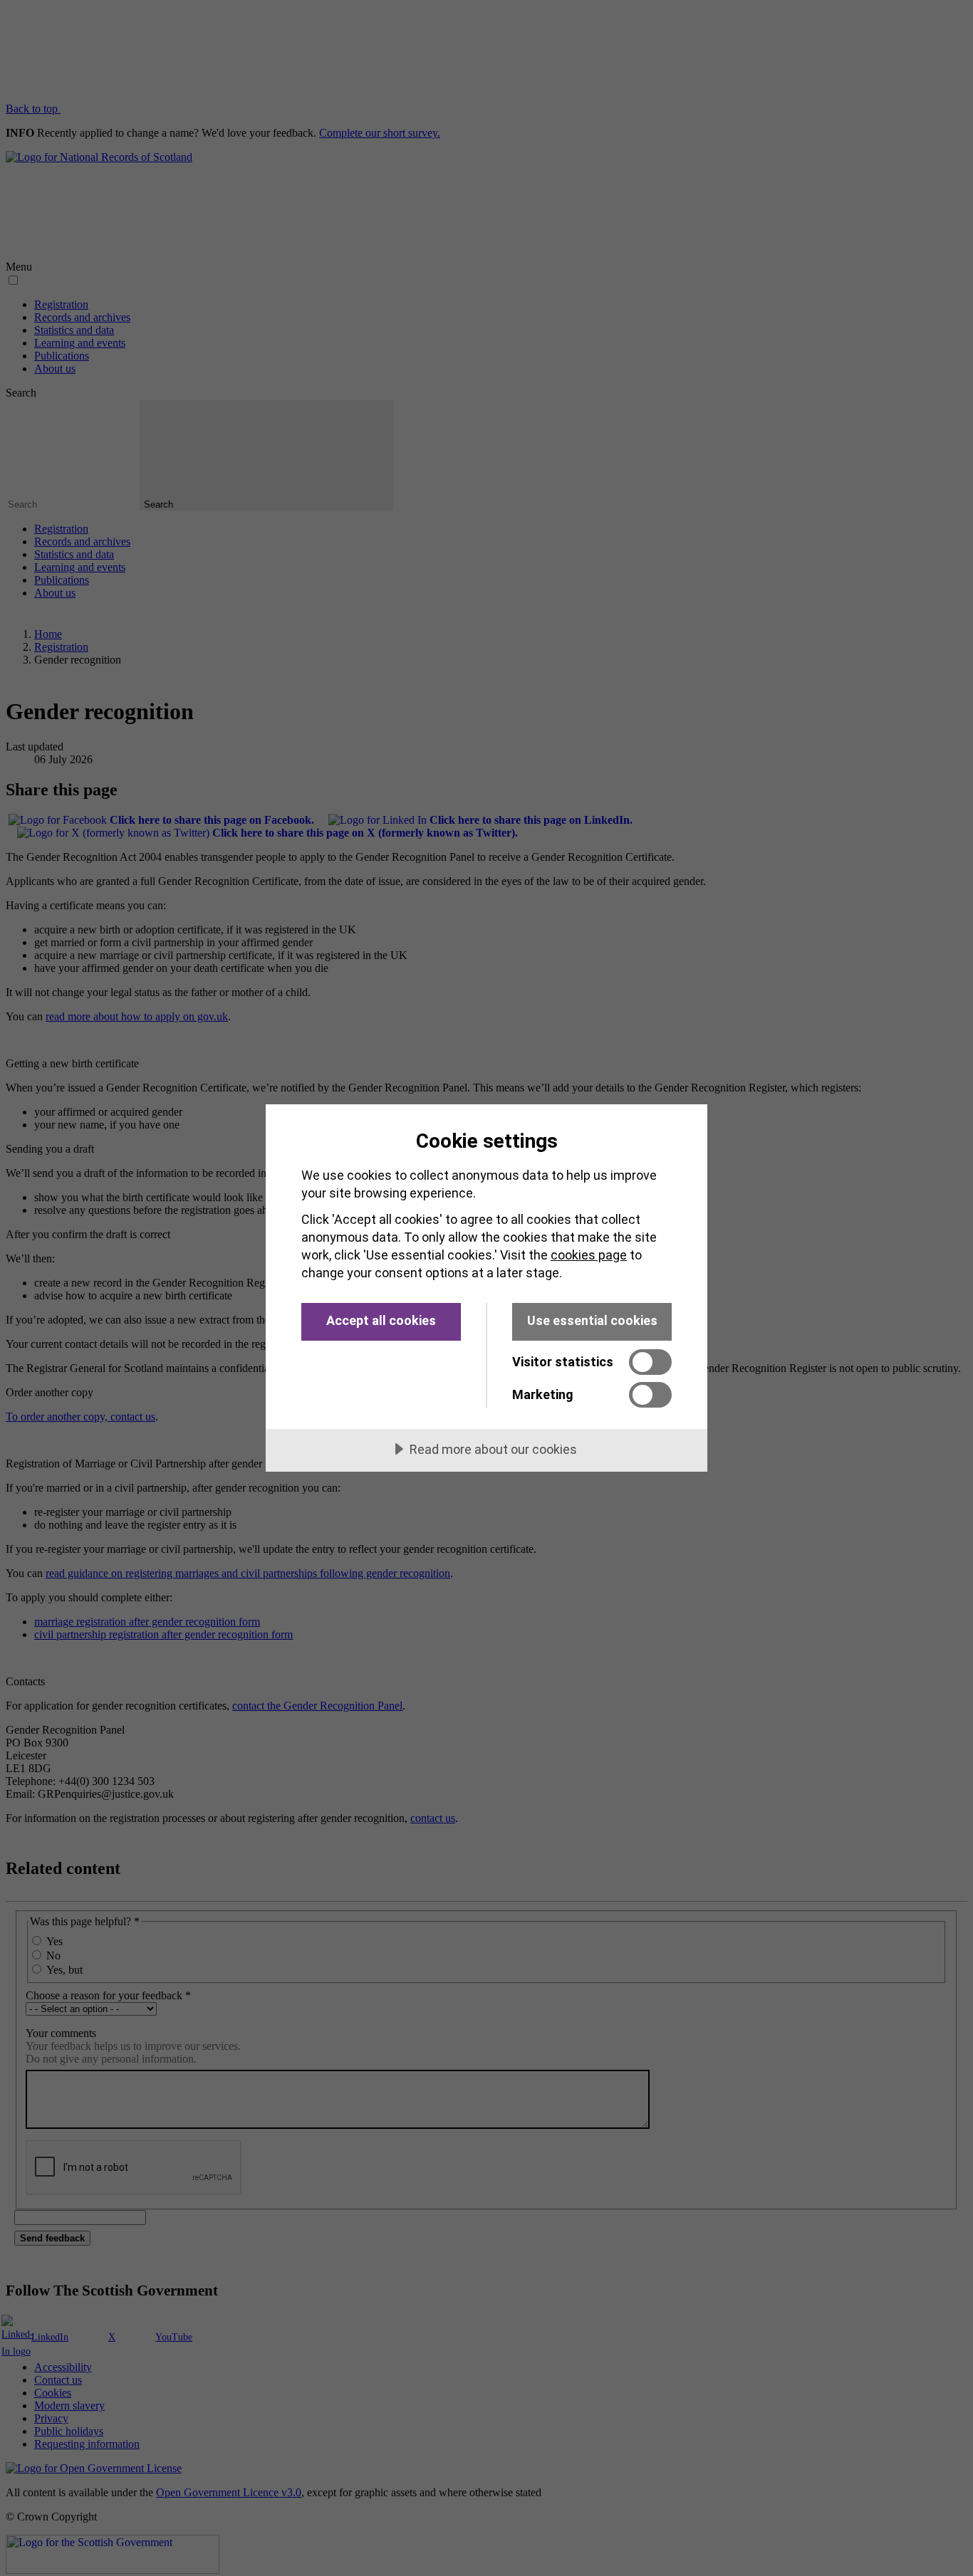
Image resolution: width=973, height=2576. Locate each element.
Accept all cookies (381, 1320)
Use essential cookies (592, 1320)
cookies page (589, 1255)
